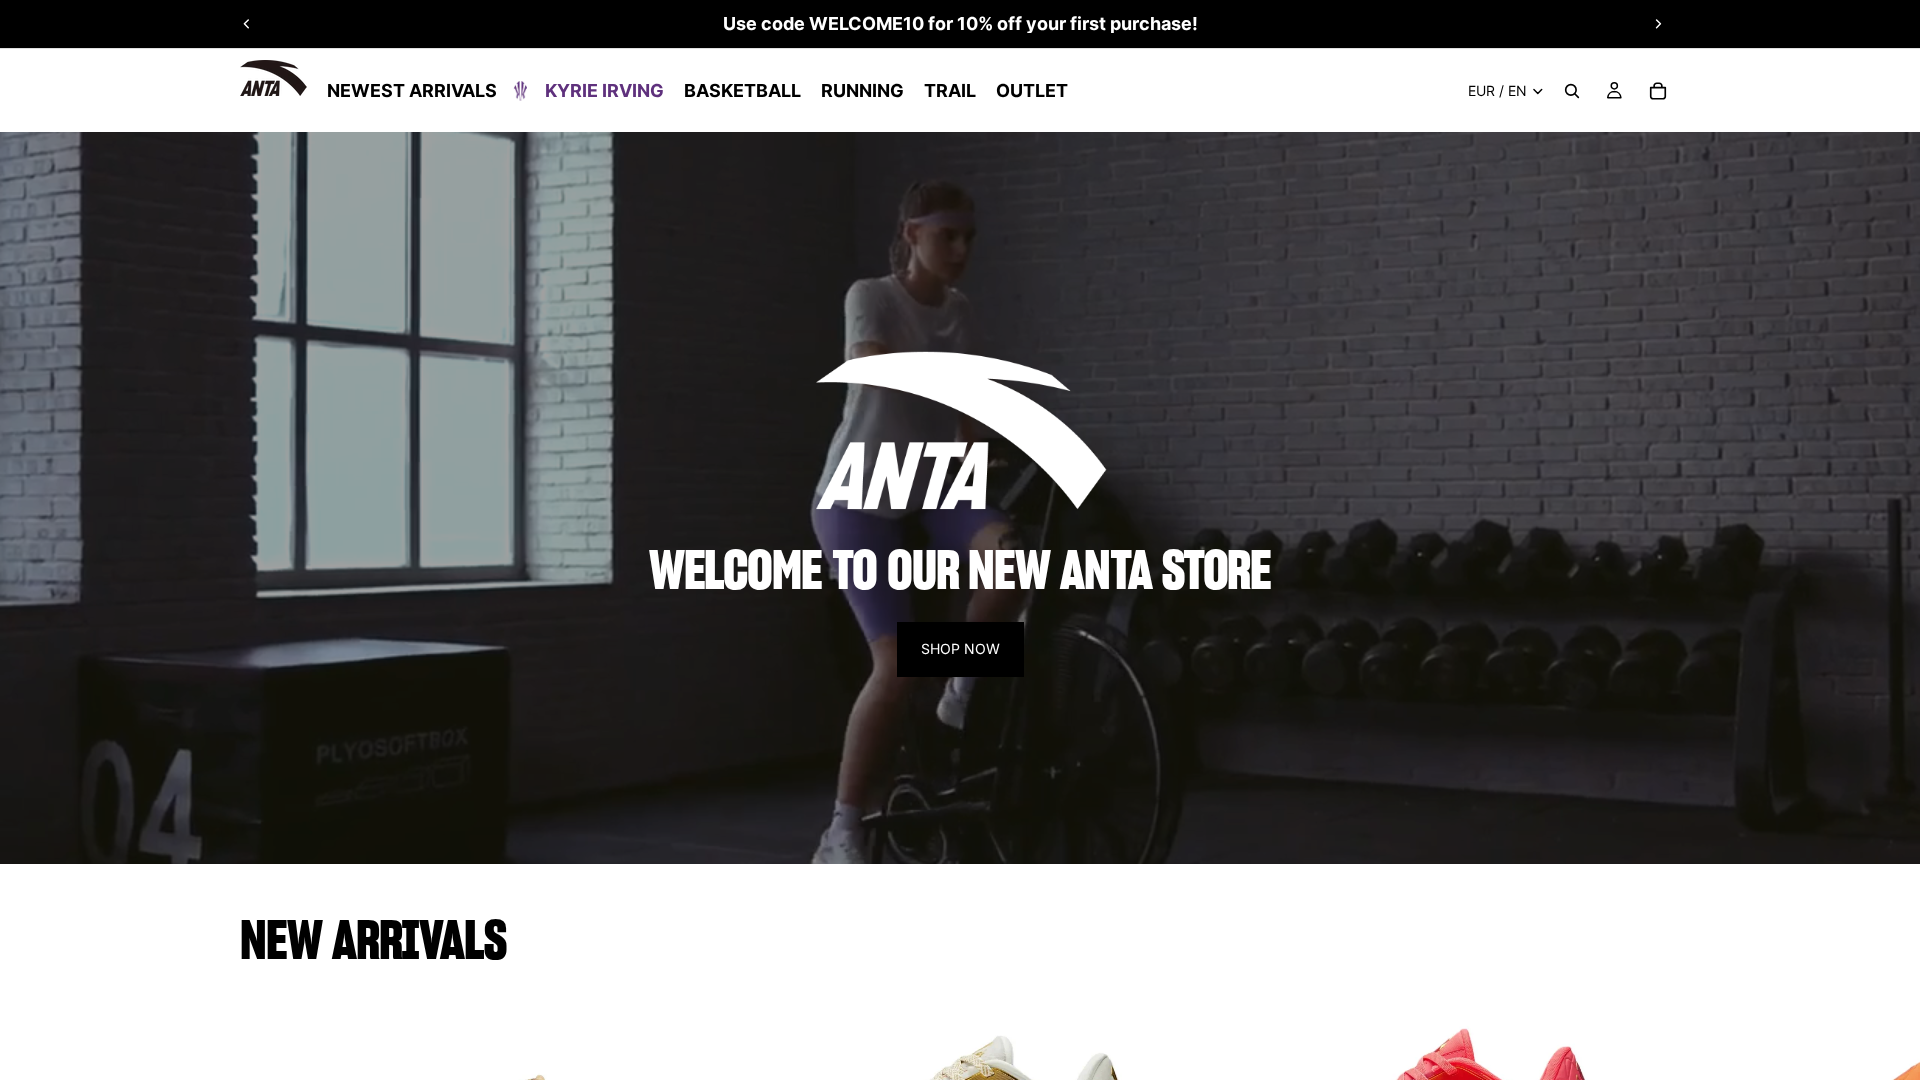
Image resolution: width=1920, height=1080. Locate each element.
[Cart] (1658, 91)
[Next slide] (1658, 24)
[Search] (1572, 91)
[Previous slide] (247, 24)
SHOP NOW (960, 648)
